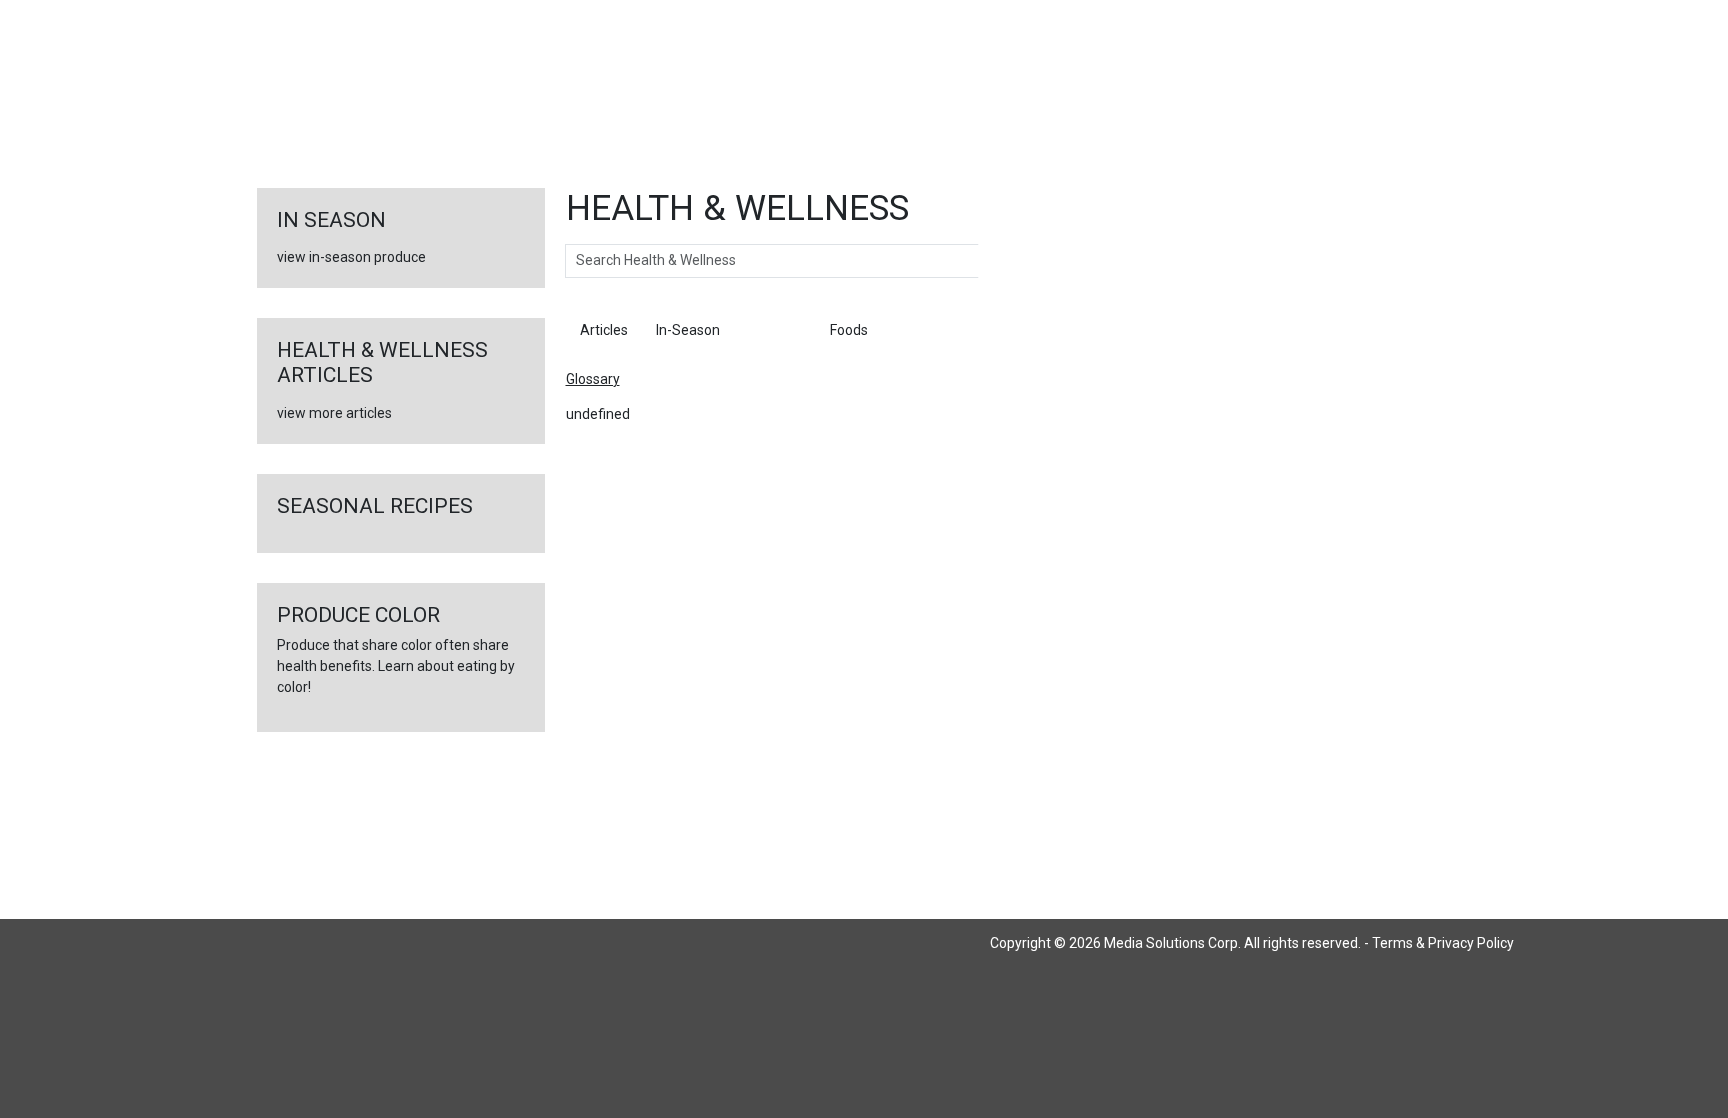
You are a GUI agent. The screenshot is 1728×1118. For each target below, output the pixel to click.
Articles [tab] (604, 330)
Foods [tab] (849, 330)
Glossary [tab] (775, 330)
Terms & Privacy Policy (1443, 943)
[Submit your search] (998, 261)
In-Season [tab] (688, 330)
